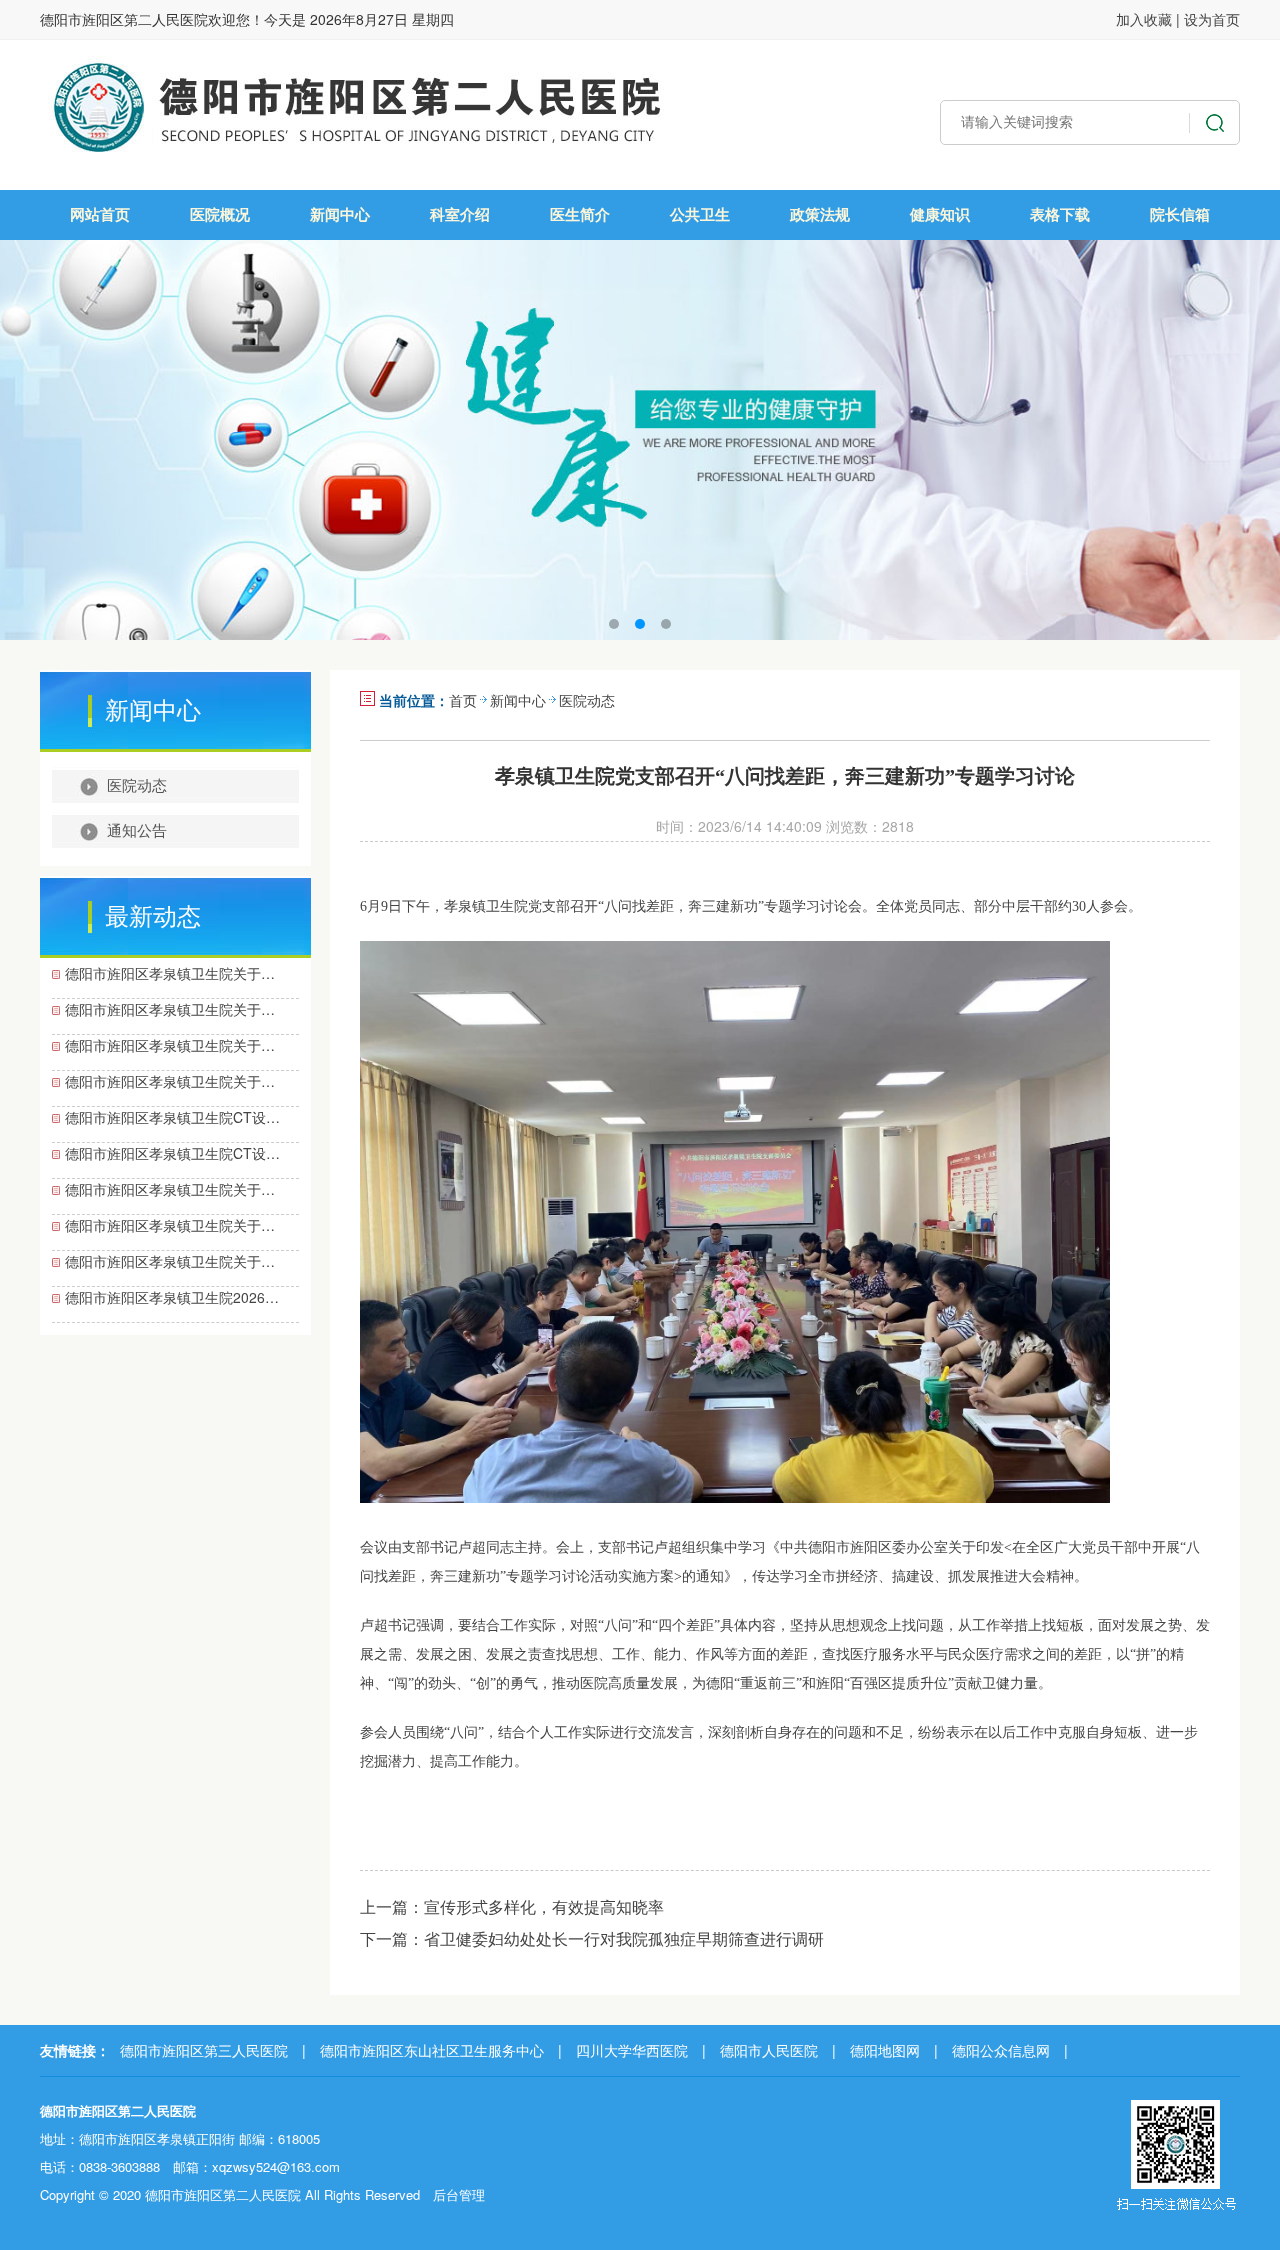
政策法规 (820, 214)
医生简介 (580, 214)
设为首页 (1212, 19)
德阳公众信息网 (1001, 2050)
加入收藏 (1144, 19)
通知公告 (137, 831)
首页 (463, 700)
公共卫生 (700, 214)
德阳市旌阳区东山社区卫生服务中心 (432, 2050)
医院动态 (137, 786)
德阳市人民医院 (769, 2050)
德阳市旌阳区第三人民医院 (204, 2050)
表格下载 (1060, 214)
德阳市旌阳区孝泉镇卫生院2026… (172, 1297)
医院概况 (220, 214)
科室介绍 (460, 214)
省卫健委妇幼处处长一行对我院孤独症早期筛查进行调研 (624, 1938)
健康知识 (940, 214)
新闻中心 (340, 214)
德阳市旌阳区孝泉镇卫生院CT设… (172, 1117)
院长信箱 (1180, 214)
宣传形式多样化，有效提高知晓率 (544, 1906)
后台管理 (459, 2194)
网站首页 (100, 214)
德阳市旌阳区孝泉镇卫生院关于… (170, 973)
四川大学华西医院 (632, 2050)
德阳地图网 (885, 2050)
